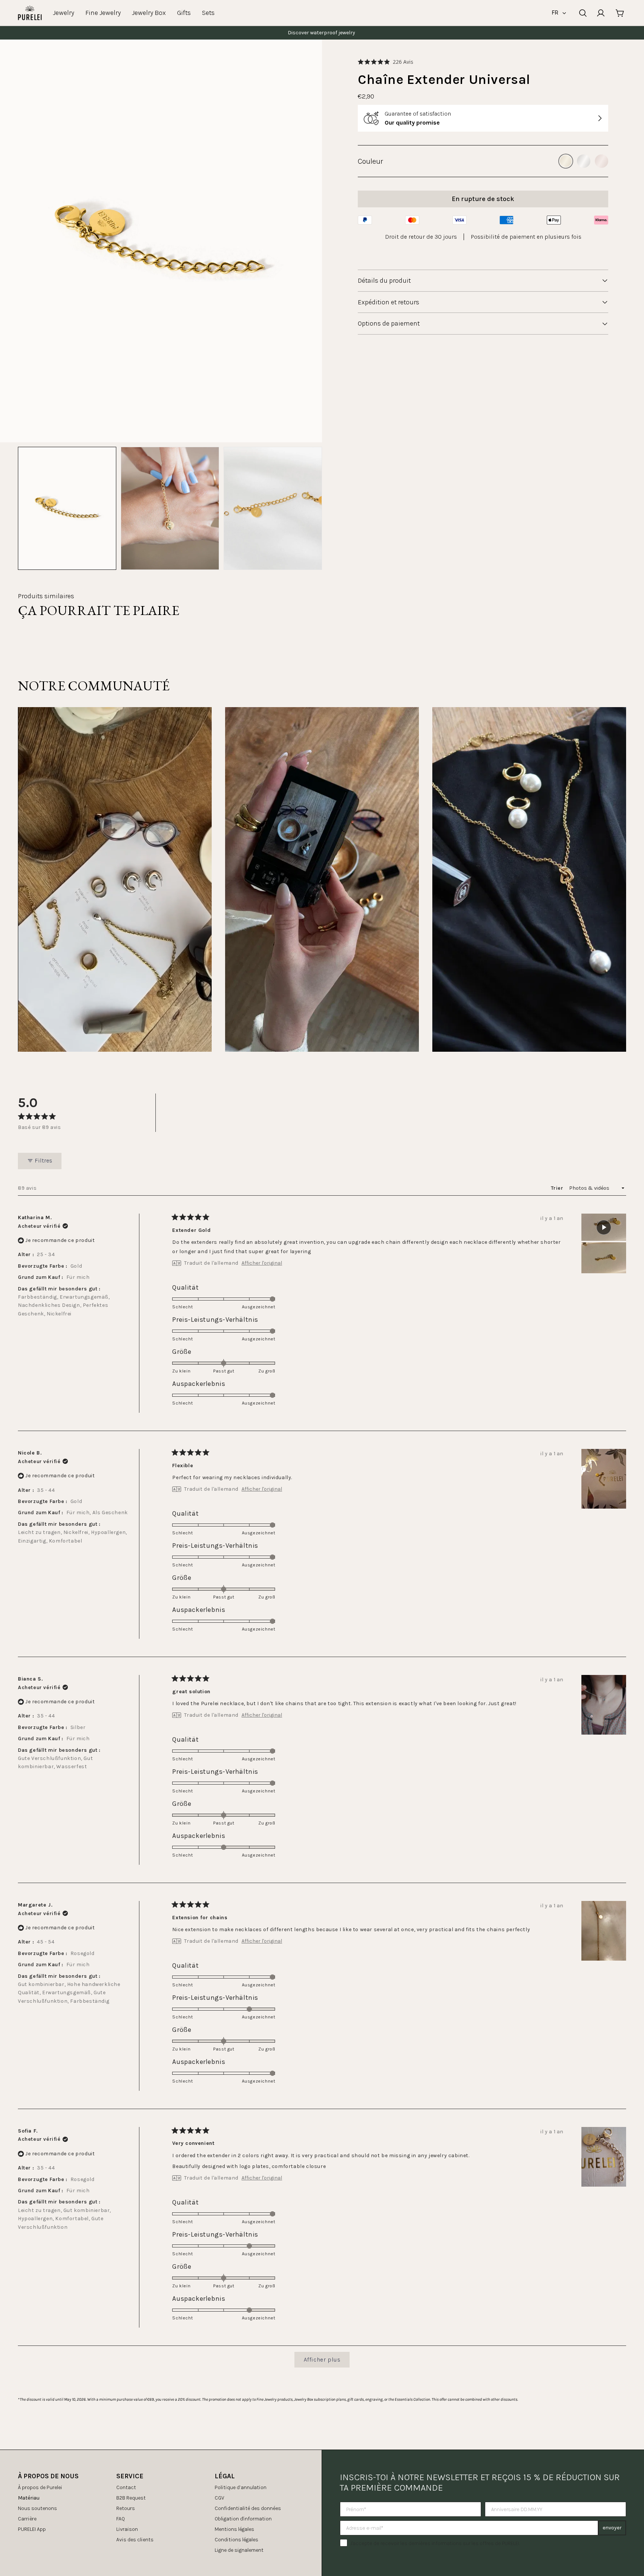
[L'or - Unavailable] (566, 161)
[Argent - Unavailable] (584, 161)
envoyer (612, 2528)
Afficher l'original (262, 1263)
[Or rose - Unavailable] (602, 161)
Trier (558, 1188)
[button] (386, 62)
